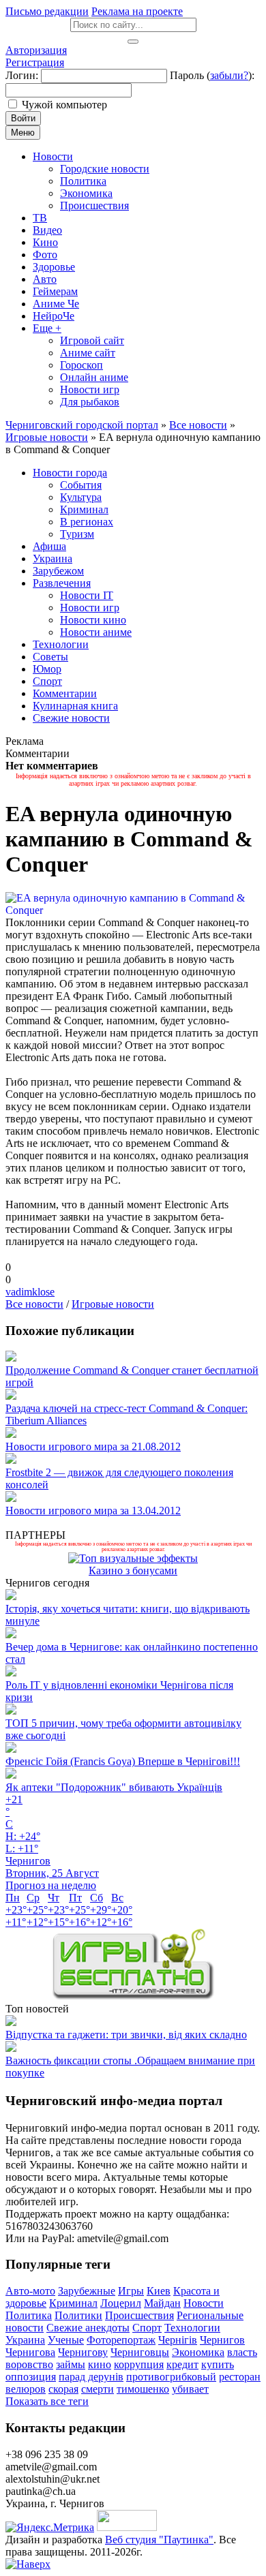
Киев (159, 2291)
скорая (63, 2389)
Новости (204, 2303)
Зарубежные (87, 2291)
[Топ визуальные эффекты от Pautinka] (133, 1558)
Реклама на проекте (137, 11)
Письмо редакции (47, 11)
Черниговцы (140, 2352)
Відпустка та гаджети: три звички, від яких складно (126, 2035)
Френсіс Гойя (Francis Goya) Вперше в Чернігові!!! (123, 1761)
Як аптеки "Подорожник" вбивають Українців (114, 1787)
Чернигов (222, 2340)
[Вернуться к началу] (28, 2564)
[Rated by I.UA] (127, 2527)
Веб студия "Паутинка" (159, 2540)
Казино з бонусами (133, 1570)
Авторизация (36, 50)
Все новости (34, 1304)
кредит (182, 2364)
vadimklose (30, 1292)
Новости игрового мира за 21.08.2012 (93, 1446)
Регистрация (35, 62)
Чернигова (30, 2352)
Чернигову (83, 2352)
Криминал (73, 2303)
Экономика (198, 2352)
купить (218, 2364)
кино (100, 2364)
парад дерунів (91, 2377)
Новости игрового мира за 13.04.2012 (93, 1511)
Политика (29, 2315)
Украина (25, 2340)
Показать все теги (47, 2401)
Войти (23, 118)
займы (71, 2364)
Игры (131, 2291)
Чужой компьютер (64, 105)
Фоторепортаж (121, 2340)
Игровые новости (113, 1304)
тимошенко (143, 2389)
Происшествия (139, 2315)
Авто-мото (30, 2291)
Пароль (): (212, 75)
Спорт (147, 2328)
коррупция (139, 2364)
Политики (78, 2315)
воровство (29, 2364)
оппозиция (31, 2377)
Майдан (162, 2303)
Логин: (22, 75)
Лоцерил (121, 2303)
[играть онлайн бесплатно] (133, 1996)
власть (242, 2352)
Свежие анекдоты (88, 2328)
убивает (190, 2389)
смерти (98, 2389)
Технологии (192, 2328)
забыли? (229, 75)
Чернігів (178, 2340)
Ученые (66, 2340)
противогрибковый (171, 2377)
